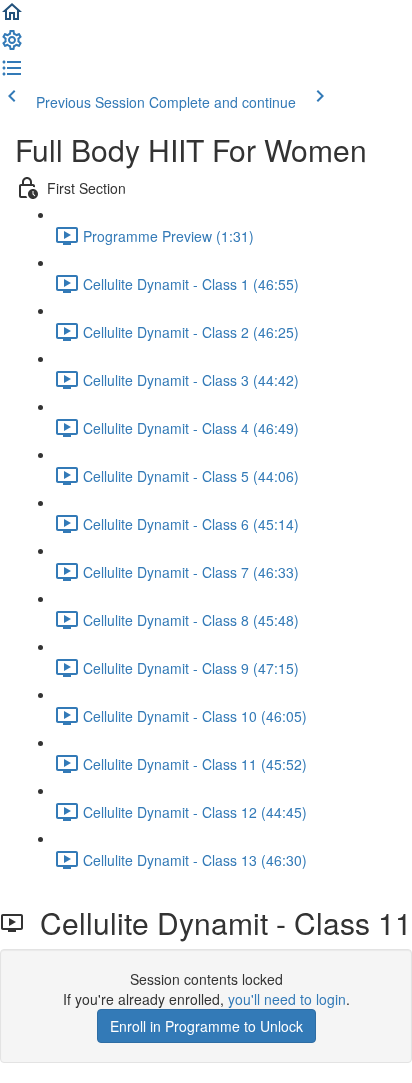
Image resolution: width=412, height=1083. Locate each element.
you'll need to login (287, 999)
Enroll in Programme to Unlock (206, 1026)
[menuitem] (12, 46)
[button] (12, 18)
